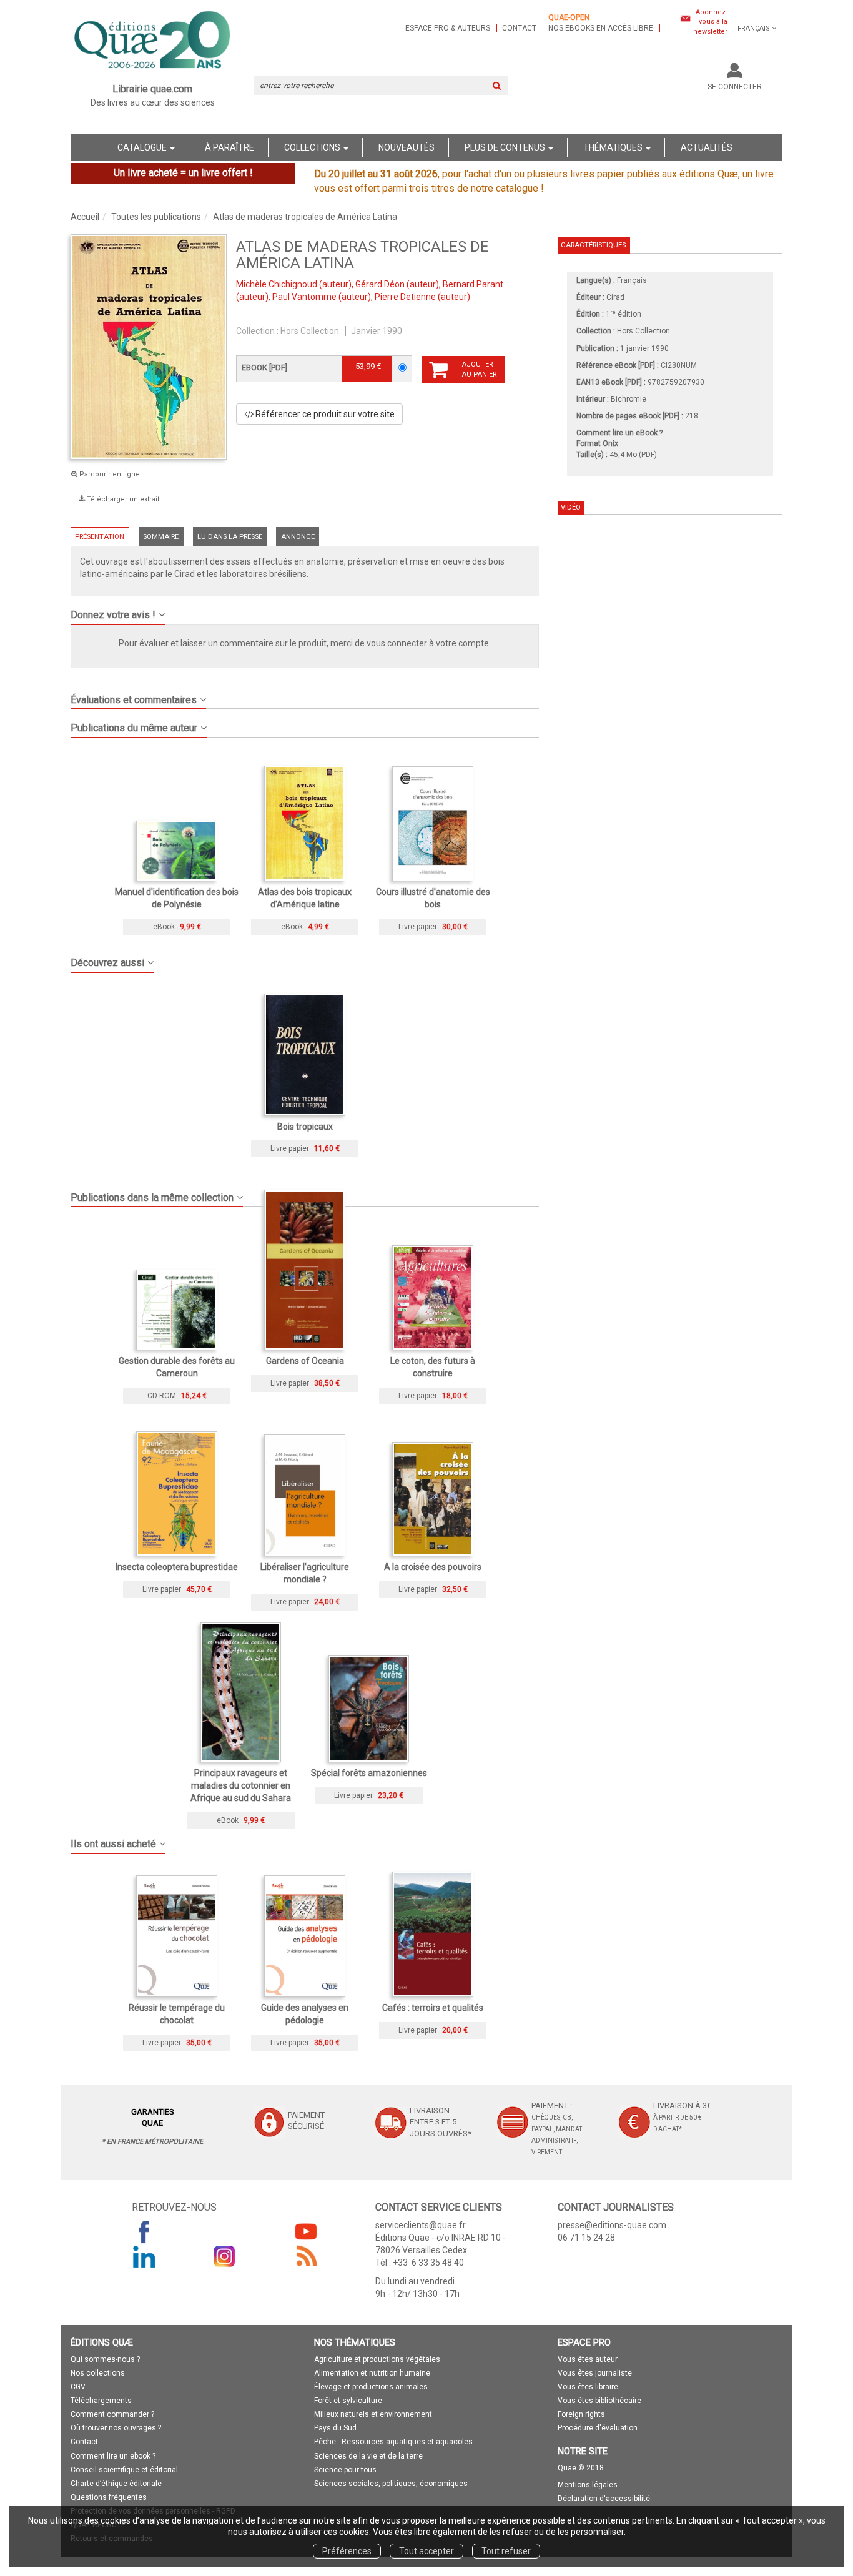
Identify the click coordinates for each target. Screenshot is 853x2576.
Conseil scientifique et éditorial (124, 2470)
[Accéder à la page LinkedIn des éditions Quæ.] (144, 2256)
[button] (305, 610)
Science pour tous (345, 2470)
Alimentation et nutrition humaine (372, 2373)
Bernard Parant (473, 284)
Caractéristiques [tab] (593, 245)
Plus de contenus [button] (506, 147)
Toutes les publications (156, 217)
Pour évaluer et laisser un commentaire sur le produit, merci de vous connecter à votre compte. (305, 643)
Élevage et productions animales (371, 2387)
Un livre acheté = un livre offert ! (183, 173)
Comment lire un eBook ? (619, 433)
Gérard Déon (380, 284)
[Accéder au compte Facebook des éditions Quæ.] (144, 2231)
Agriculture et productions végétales (377, 2359)
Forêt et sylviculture (348, 2401)
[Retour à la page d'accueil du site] (153, 41)
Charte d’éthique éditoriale (116, 2484)
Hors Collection (310, 331)
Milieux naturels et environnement (373, 2414)
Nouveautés (407, 147)
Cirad (615, 297)
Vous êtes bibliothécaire (599, 2401)
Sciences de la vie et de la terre (368, 2456)
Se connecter (735, 87)
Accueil (85, 217)
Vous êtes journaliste (595, 2373)
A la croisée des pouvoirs (433, 1567)
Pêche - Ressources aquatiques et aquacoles (393, 2442)
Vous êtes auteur (588, 2359)
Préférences (347, 2551)
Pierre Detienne (405, 297)
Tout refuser (506, 2551)
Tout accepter (426, 2551)
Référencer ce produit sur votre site (324, 414)
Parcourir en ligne (109, 474)
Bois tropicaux (305, 1127)
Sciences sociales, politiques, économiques (391, 2484)
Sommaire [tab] (161, 537)
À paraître (229, 147)
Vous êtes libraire (588, 2387)
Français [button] (754, 28)
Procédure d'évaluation (598, 2428)
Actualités (707, 147)
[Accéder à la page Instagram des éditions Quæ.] (225, 2256)
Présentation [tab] (100, 537)
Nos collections (98, 2373)
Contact (519, 28)
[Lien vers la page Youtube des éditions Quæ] (306, 2231)
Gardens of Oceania (305, 1361)
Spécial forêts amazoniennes (369, 1773)
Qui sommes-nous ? (105, 2359)
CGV (78, 2387)
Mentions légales (588, 2485)
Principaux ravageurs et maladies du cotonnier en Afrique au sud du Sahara (241, 1785)
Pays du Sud (335, 2428)
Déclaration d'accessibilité (604, 2499)
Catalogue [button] (143, 147)
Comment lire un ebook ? (113, 2456)
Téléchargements (101, 2401)
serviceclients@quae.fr (421, 2225)
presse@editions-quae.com (612, 2225)
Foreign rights (581, 2414)
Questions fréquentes (109, 2497)
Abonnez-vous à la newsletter (710, 22)
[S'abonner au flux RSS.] (306, 2256)
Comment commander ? (112, 2414)
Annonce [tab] (298, 537)
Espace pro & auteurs (448, 28)
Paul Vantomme (304, 297)
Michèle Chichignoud (277, 284)
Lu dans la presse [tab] (230, 537)
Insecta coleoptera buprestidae (177, 1567)
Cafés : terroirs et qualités (433, 2008)
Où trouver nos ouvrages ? (116, 2428)
